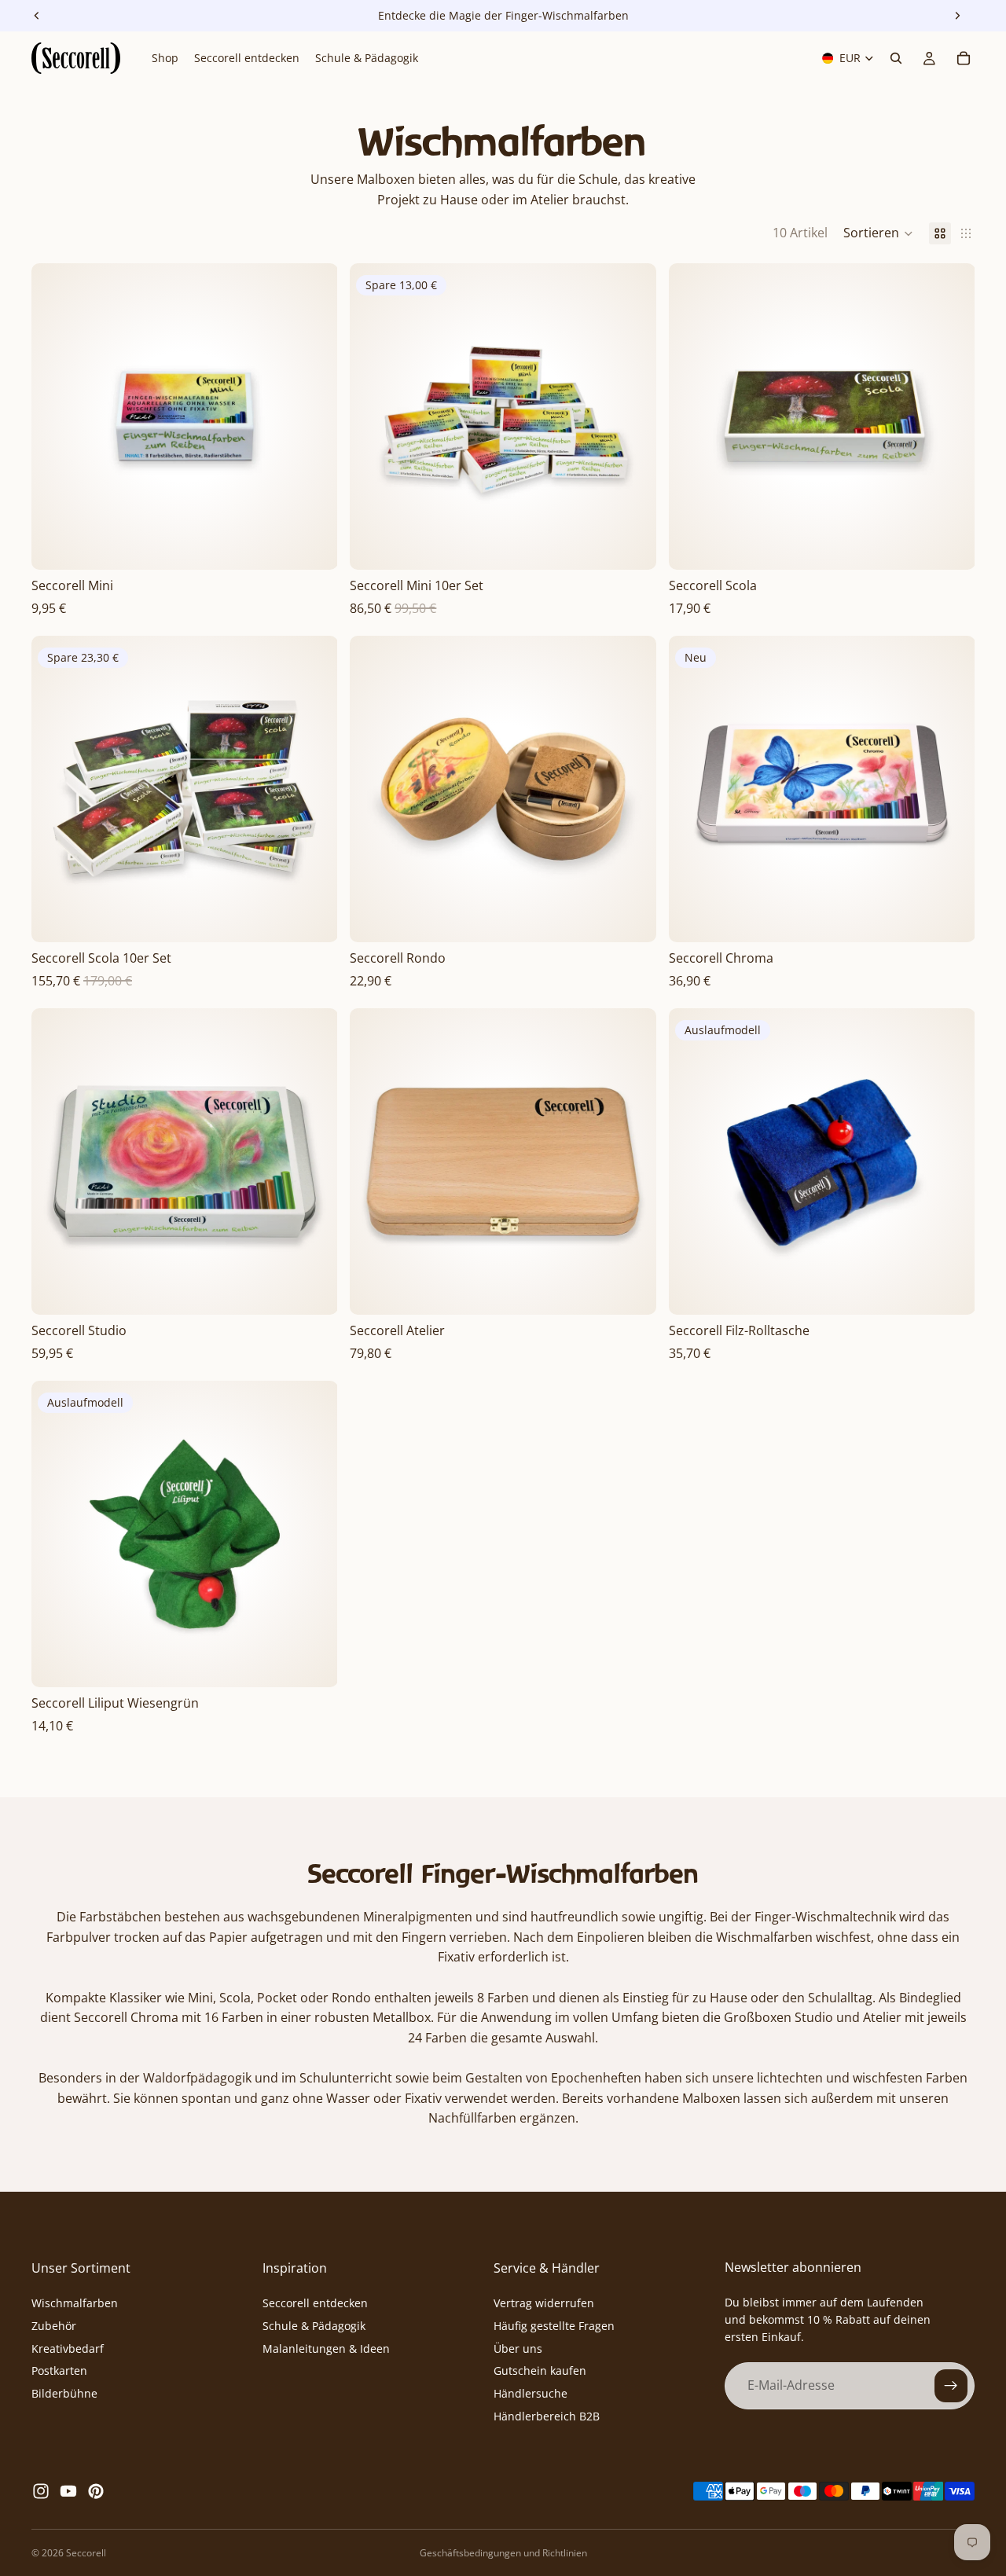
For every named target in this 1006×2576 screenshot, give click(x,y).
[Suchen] (896, 58)
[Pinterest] (96, 2491)
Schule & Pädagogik (314, 2326)
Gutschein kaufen (540, 2371)
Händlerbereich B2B (547, 2416)
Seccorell (86, 2553)
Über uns (518, 2348)
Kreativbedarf (68, 2348)
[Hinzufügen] (314, 545)
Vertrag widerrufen (544, 2303)
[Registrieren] (951, 2386)
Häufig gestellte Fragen (554, 2326)
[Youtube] (68, 2491)
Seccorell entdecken (315, 2303)
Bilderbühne (64, 2393)
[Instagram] (41, 2491)
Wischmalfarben (75, 2303)
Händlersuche (531, 2393)
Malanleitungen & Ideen (326, 2348)
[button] (878, 233)
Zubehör (54, 2326)
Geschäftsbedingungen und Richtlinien (503, 2553)
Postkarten (59, 2371)
